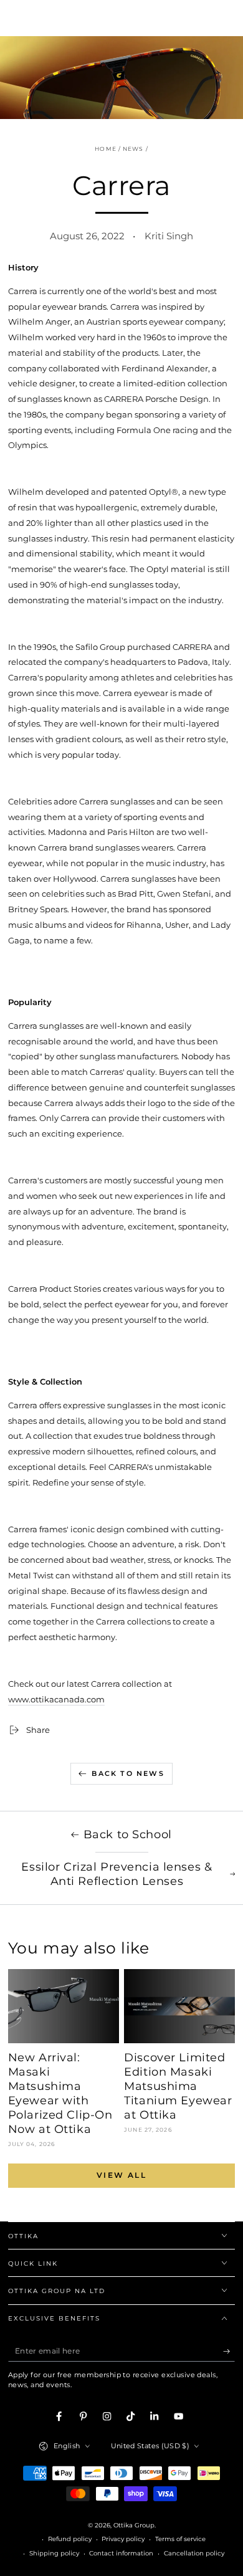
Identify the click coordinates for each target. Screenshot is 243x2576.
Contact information (121, 2553)
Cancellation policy (194, 2553)
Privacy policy (123, 2539)
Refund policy (70, 2539)
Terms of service (180, 2539)
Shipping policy (54, 2553)
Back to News (128, 1773)
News (133, 149)
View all (121, 2175)
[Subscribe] (229, 2351)
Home (105, 149)
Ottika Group (134, 2525)
